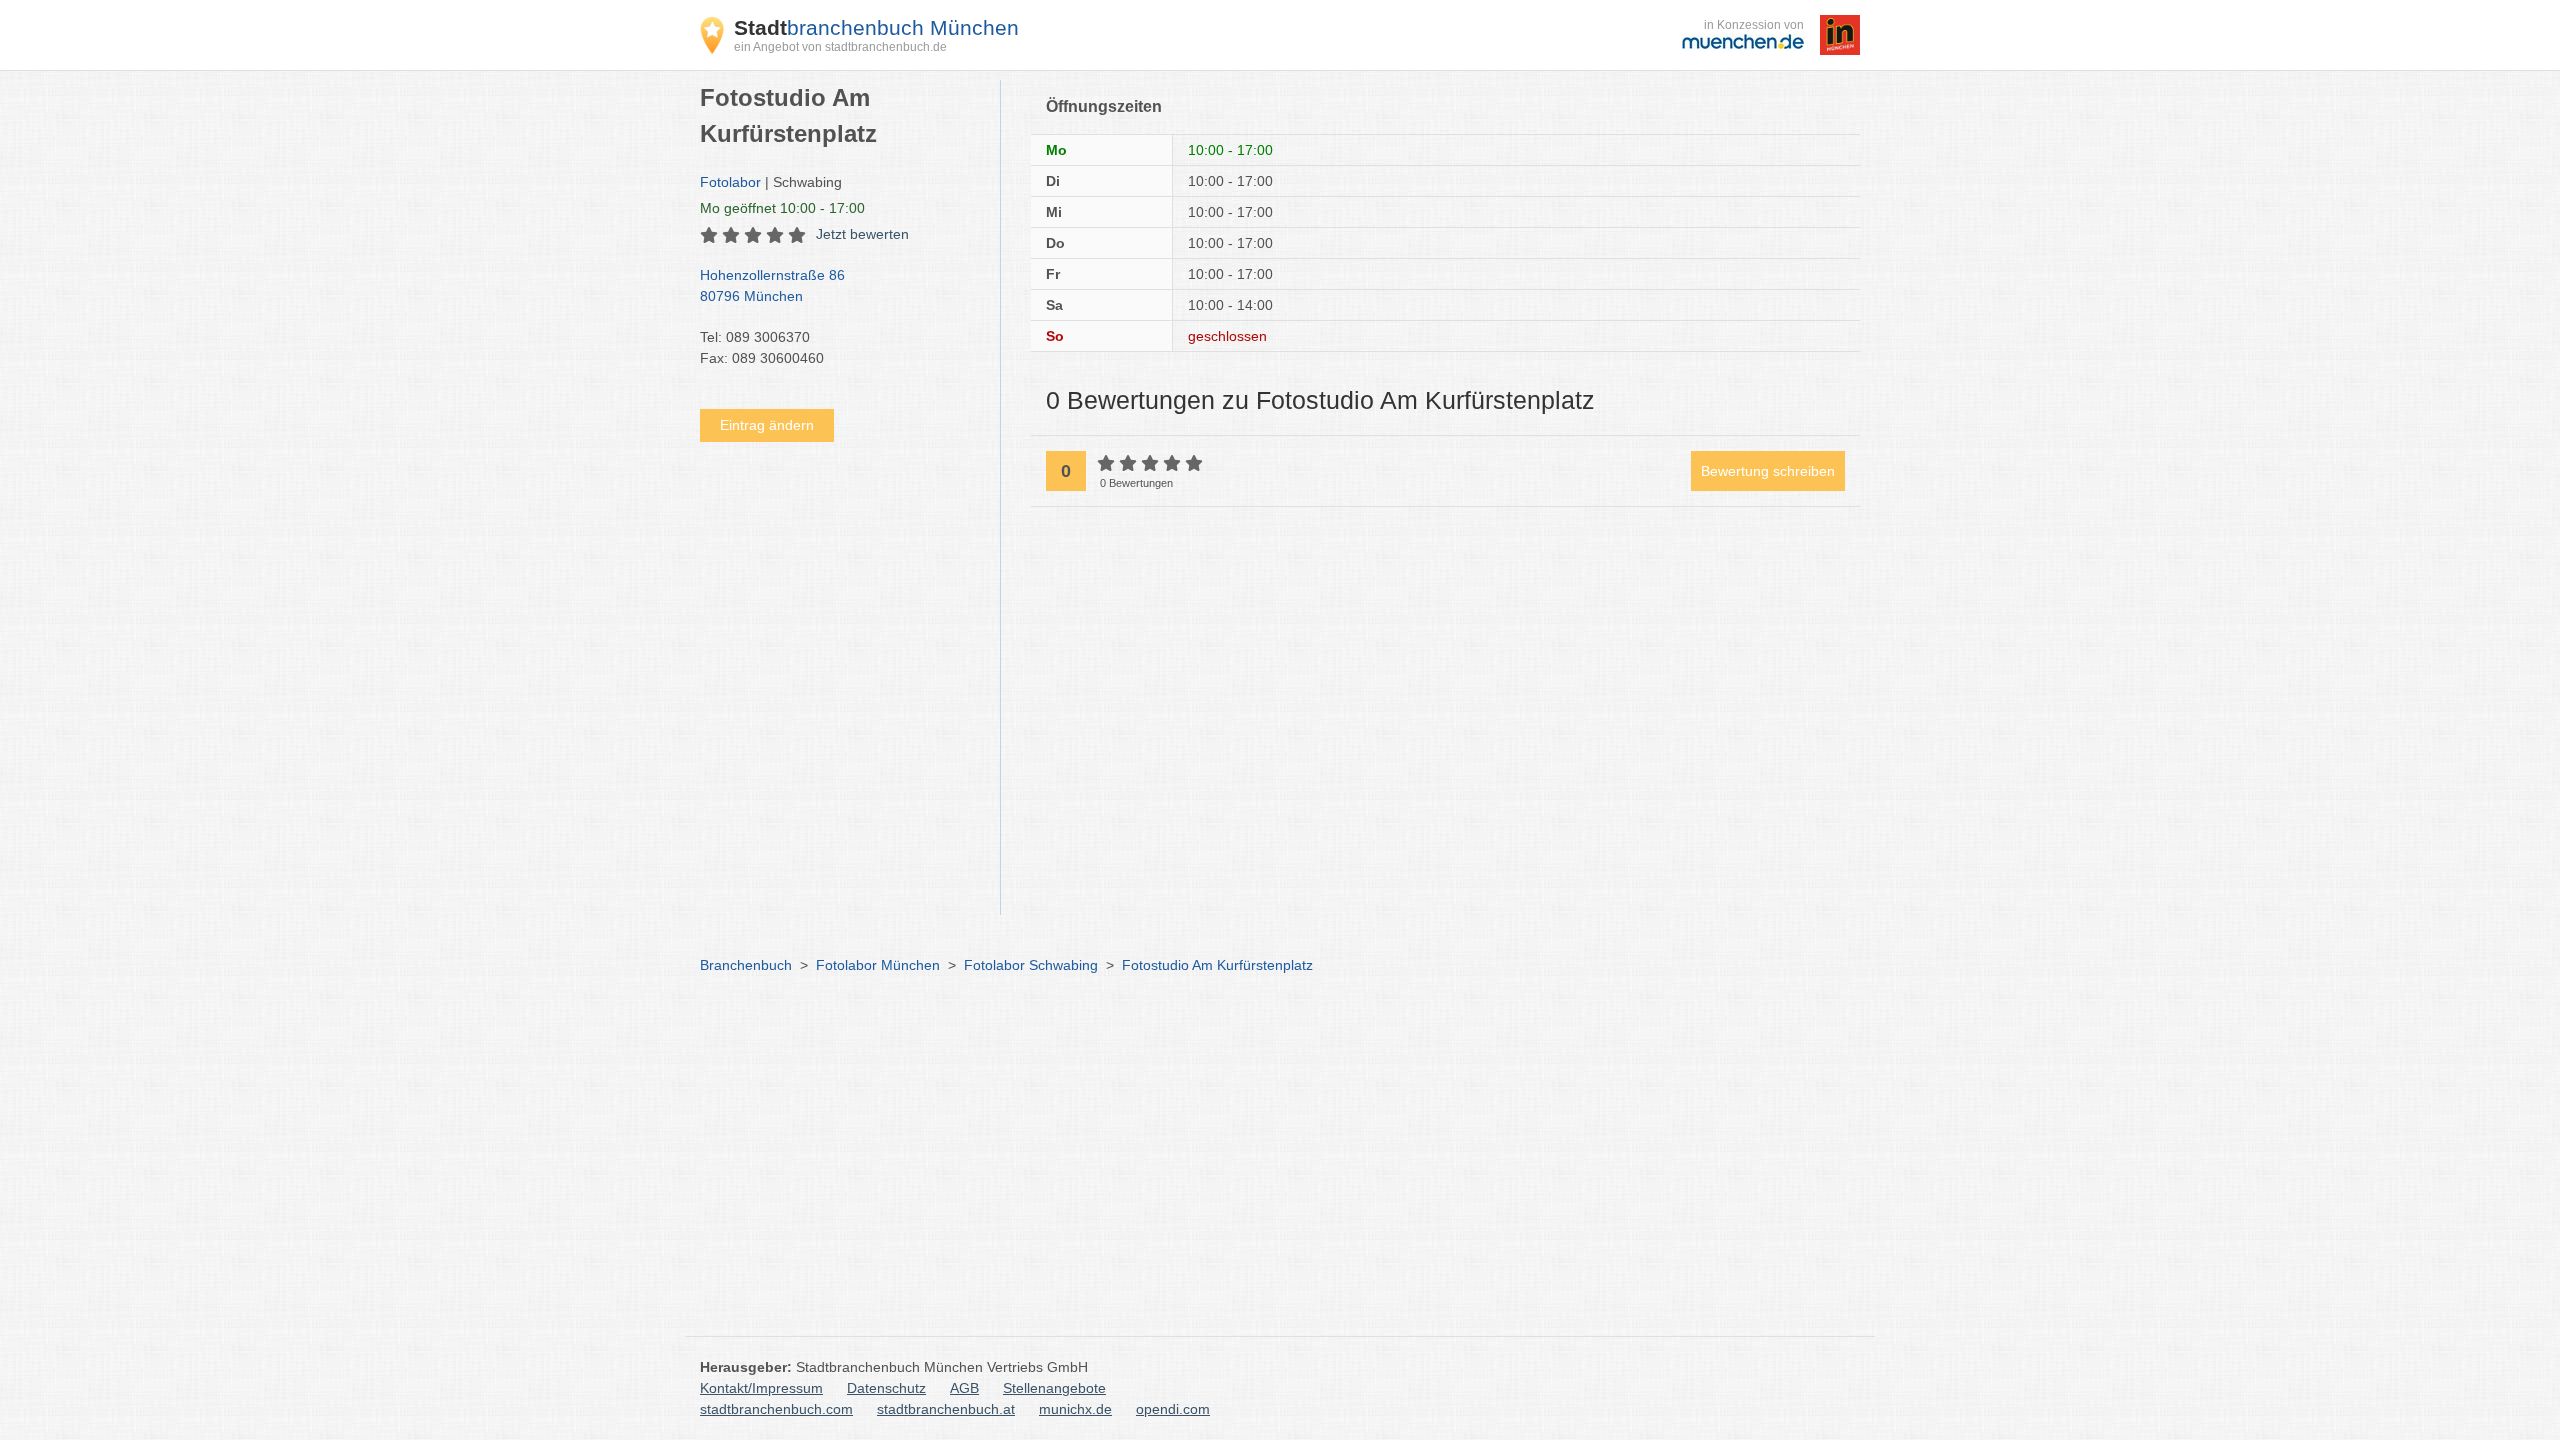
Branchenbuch (746, 965)
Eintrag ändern (767, 425)
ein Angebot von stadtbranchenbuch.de (840, 47)
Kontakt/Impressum (761, 1388)
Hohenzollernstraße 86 (772, 285)
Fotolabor (730, 182)
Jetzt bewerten (862, 234)
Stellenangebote (1054, 1388)
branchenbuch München (876, 27)
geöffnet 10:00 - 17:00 (782, 208)
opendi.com (1173, 1409)
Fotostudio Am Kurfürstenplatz (1217, 965)
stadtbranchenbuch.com (776, 1409)
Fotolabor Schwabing (1031, 965)
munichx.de (1075, 1409)
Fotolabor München (878, 965)
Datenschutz (886, 1388)
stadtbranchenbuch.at (946, 1409)
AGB (964, 1388)
